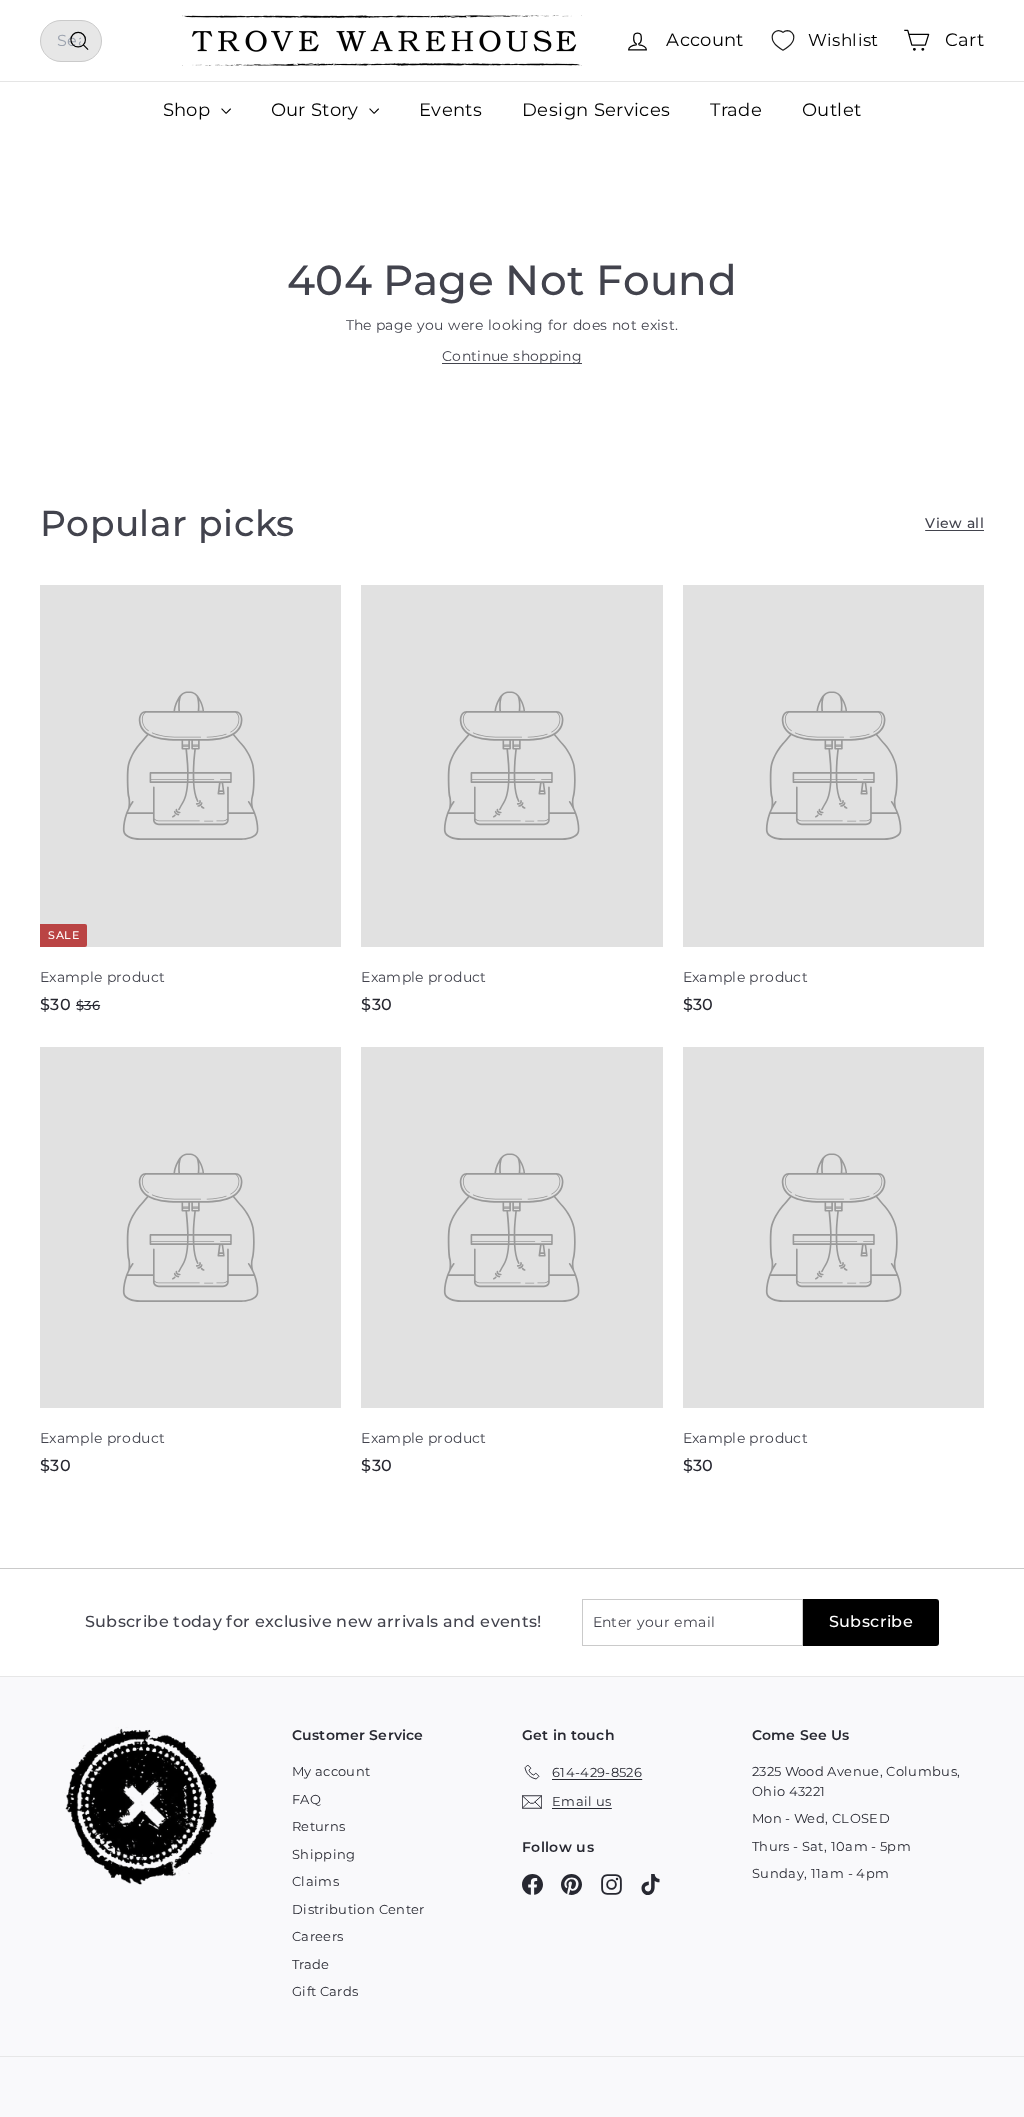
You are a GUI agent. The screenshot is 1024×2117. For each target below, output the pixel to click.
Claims (315, 1881)
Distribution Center (358, 1909)
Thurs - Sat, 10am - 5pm (831, 1846)
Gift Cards (325, 1991)
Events (450, 110)
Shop (189, 110)
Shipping (324, 1854)
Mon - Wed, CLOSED (821, 1818)
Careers (317, 1936)
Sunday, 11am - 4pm (820, 1873)
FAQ (306, 1799)
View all (954, 523)
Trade (736, 110)
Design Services (596, 110)
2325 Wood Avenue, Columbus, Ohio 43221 (856, 1781)
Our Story (318, 110)
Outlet (831, 110)
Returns (318, 1826)
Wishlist (843, 40)
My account (331, 1771)
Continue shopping (512, 356)
